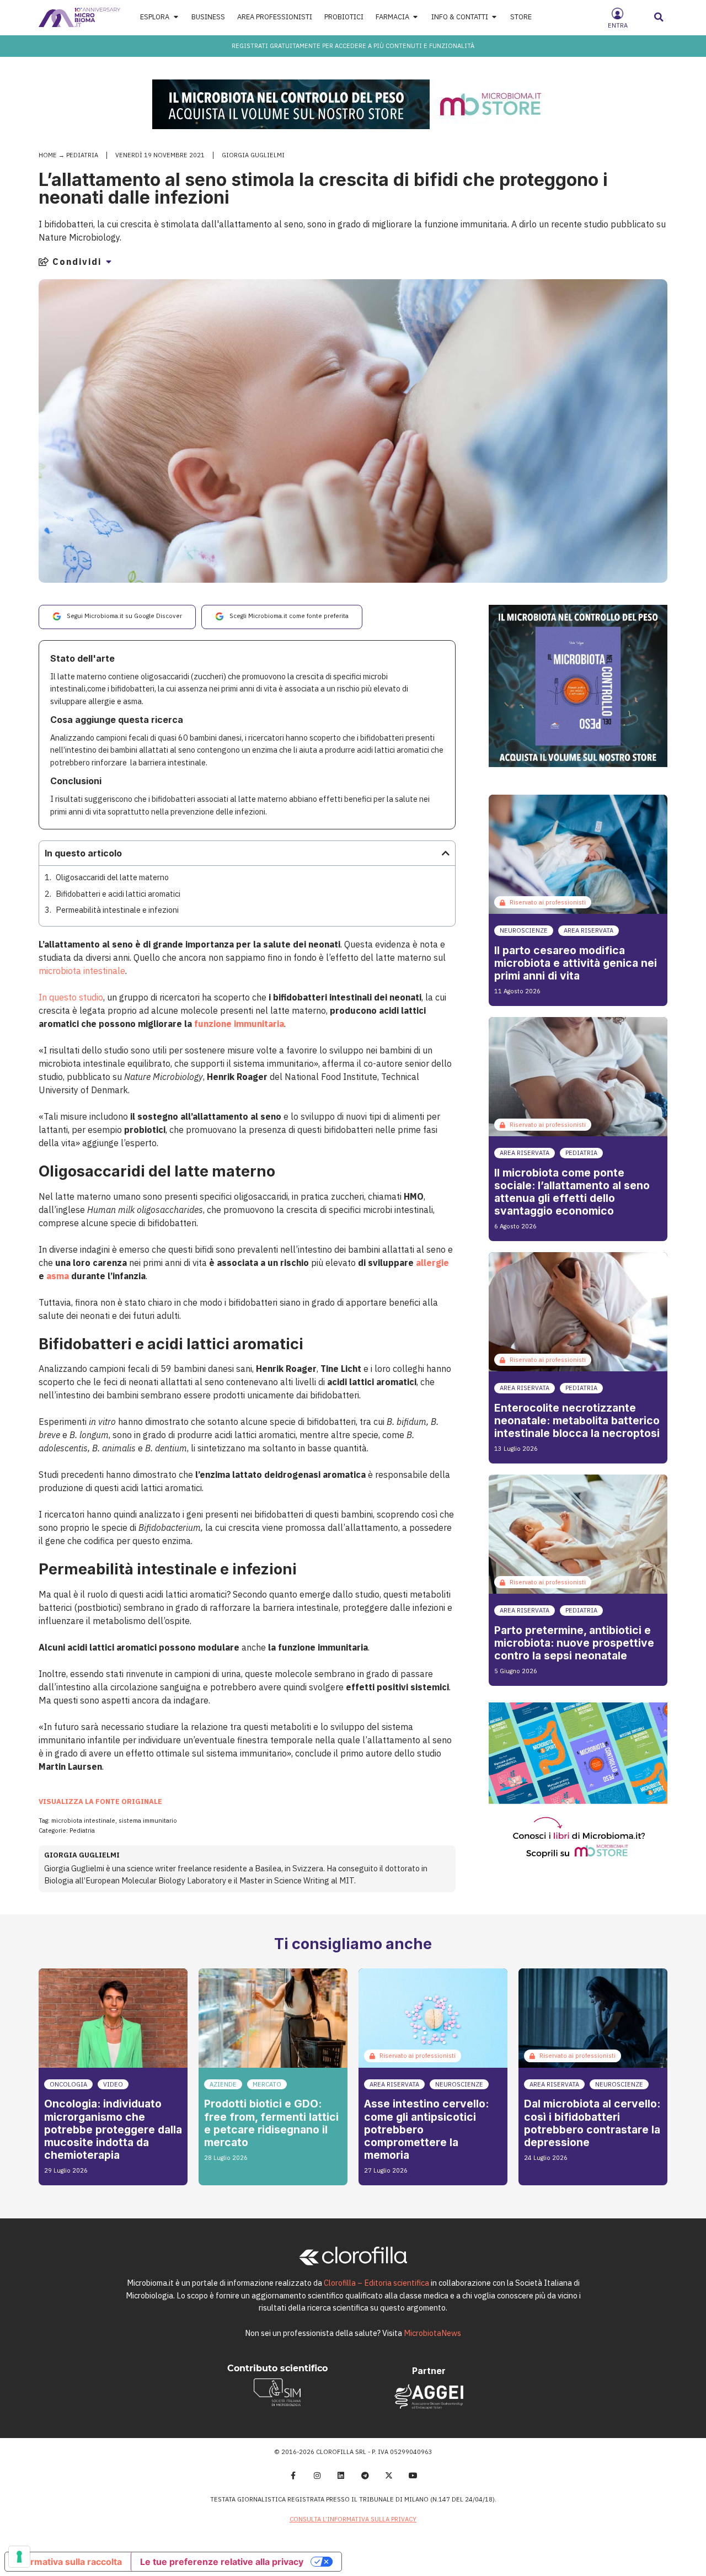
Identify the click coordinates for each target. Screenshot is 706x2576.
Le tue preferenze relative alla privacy (222, 2562)
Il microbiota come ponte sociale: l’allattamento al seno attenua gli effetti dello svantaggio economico (572, 1192)
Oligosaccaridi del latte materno (112, 877)
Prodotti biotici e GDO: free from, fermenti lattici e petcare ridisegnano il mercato (271, 2123)
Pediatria (82, 155)
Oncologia (68, 2084)
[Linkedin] (341, 2476)
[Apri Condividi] (109, 262)
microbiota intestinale (82, 971)
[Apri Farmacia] (416, 17)
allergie (432, 1263)
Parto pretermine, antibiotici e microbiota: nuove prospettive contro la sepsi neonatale (574, 1643)
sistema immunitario (148, 1821)
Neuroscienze (524, 930)
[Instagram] (317, 2476)
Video (113, 2084)
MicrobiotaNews (432, 2333)
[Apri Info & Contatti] (494, 17)
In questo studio (71, 997)
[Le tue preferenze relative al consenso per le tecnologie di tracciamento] (19, 2557)
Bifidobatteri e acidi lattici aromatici (118, 894)
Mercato (267, 2084)
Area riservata (589, 930)
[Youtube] (413, 2476)
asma (58, 1276)
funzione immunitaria (239, 1024)
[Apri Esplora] (176, 17)
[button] (659, 17)
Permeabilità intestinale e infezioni (117, 910)
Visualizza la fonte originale (100, 1801)
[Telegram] (365, 2476)
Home (48, 155)
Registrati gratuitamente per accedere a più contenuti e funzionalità (353, 46)
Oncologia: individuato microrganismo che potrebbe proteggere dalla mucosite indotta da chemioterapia (113, 2129)
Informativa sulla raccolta (68, 2562)
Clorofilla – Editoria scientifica (376, 2283)
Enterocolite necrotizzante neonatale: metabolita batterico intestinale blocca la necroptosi (577, 1420)
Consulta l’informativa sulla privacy (353, 2519)
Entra (618, 25)
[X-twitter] (389, 2476)
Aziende (223, 2084)
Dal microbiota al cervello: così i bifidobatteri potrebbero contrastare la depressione (592, 2123)
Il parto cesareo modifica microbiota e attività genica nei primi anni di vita (576, 963)
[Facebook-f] (293, 2476)
